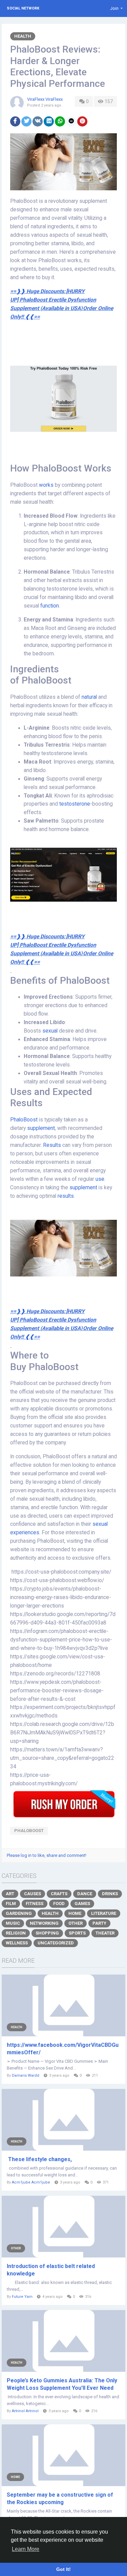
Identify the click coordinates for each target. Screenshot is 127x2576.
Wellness (17, 1943)
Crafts (59, 1894)
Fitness (35, 1904)
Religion (16, 1933)
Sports (77, 1933)
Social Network (23, 8)
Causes (33, 1894)
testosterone (75, 804)
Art (10, 1894)
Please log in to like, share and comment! (47, 1855)
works (47, 485)
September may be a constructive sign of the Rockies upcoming (60, 2498)
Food (59, 1904)
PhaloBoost (25, 1120)
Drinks (110, 1894)
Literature (104, 1913)
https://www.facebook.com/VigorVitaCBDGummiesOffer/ (63, 2049)
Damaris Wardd (26, 2075)
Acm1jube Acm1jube (31, 2182)
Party (99, 1923)
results (66, 1196)
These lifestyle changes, (39, 2159)
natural (90, 697)
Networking (44, 1923)
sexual (51, 1031)
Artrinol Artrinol (25, 2411)
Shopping (47, 1933)
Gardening (19, 1913)
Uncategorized (56, 1943)
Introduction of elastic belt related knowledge (51, 2270)
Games (82, 1904)
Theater (105, 1933)
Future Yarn (22, 2297)
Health (23, 36)
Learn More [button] (26, 2549)
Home (75, 1913)
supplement (41, 1128)
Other (76, 1923)
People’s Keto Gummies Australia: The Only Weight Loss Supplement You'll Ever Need (62, 2384)
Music (13, 1923)
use (100, 1179)
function (50, 606)
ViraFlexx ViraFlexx (45, 99)
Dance (85, 1894)
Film (11, 1904)
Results (53, 1145)
